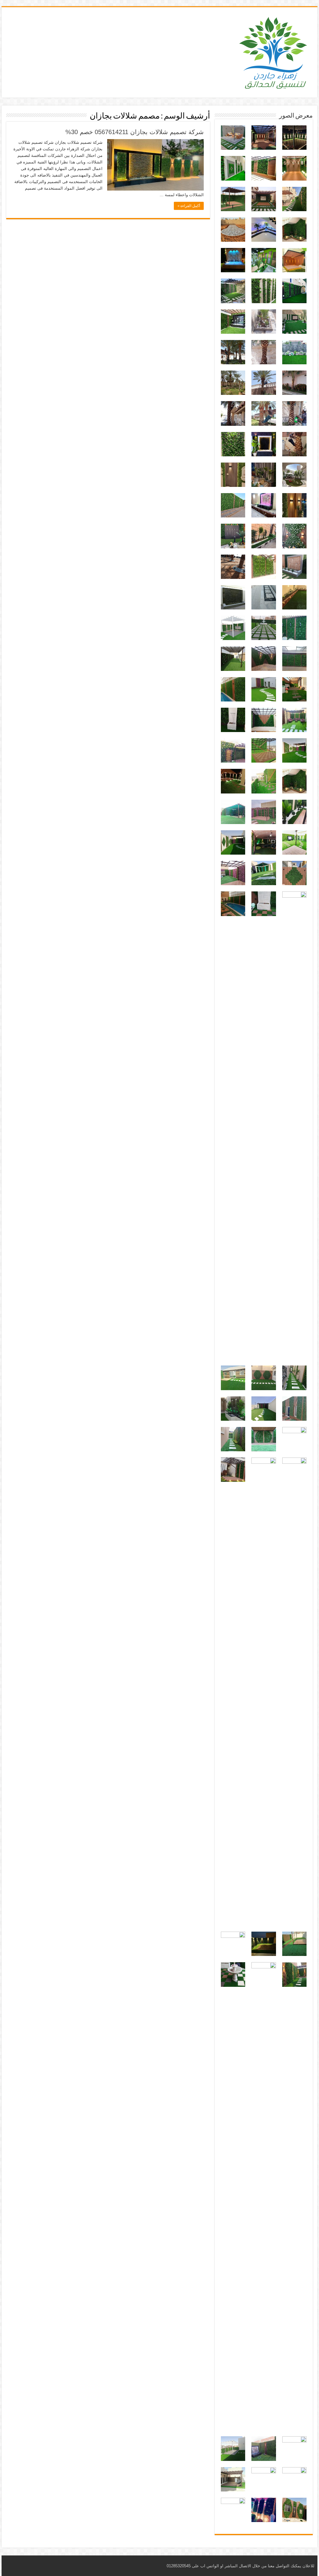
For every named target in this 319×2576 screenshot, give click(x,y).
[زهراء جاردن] (274, 51)
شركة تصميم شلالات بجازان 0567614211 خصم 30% (135, 132)
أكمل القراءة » (189, 206)
